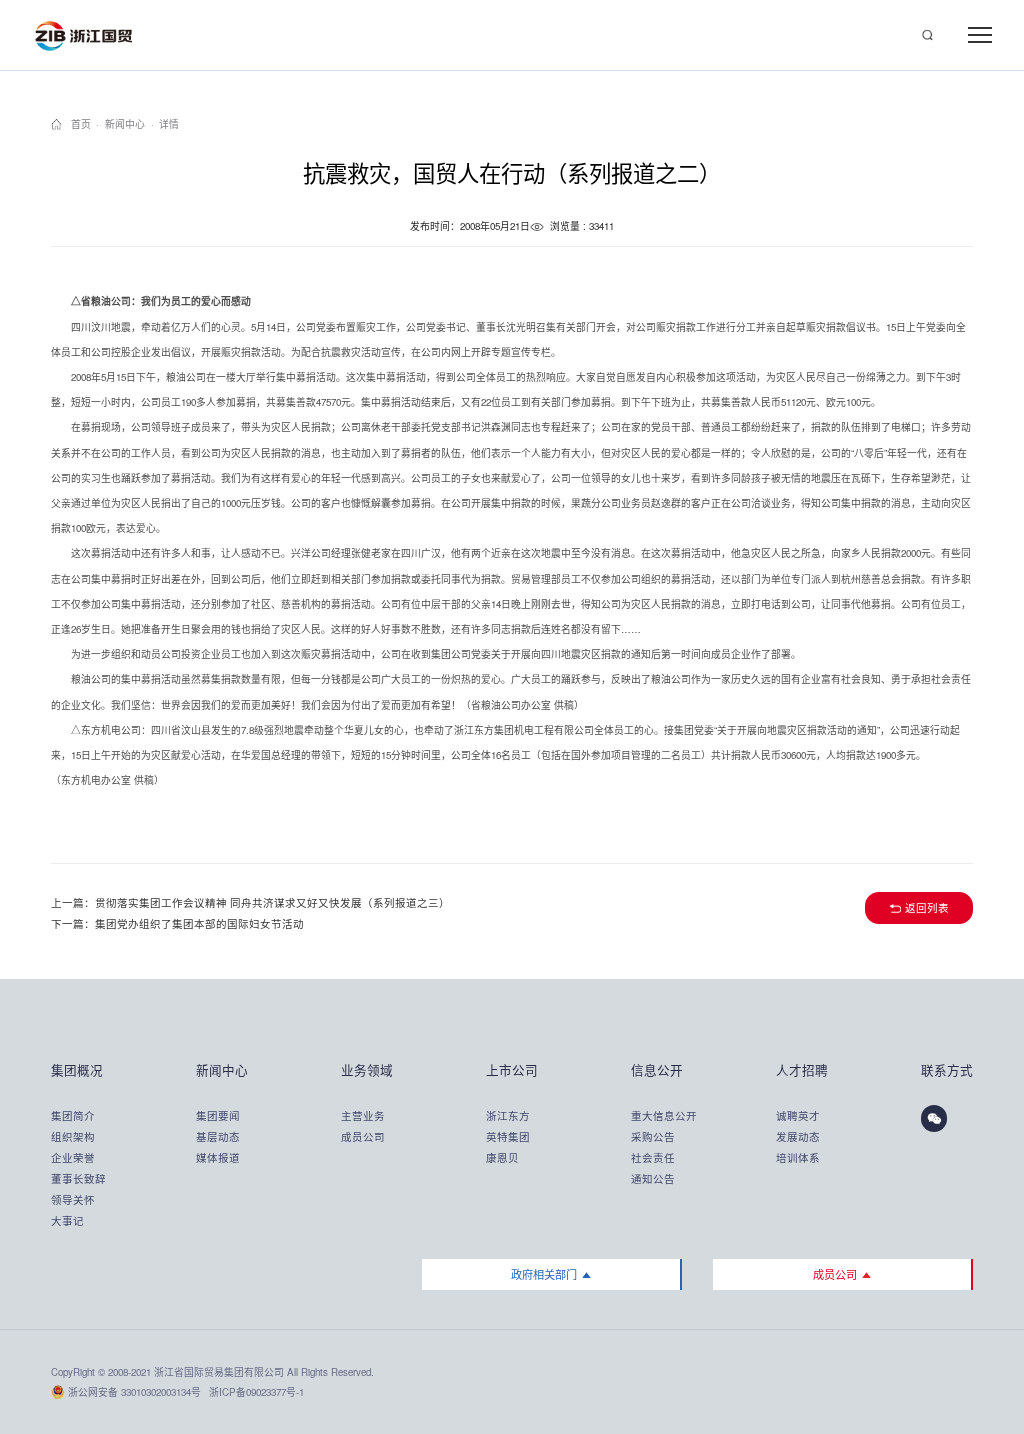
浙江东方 (508, 1115)
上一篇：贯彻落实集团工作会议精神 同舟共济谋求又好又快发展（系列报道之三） (250, 902)
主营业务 (363, 1115)
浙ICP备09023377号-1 (256, 1392)
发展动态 (798, 1136)
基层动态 (218, 1136)
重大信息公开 (656, 1115)
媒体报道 (218, 1157)
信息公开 (656, 1070)
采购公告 (653, 1136)
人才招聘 (801, 1070)
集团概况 (76, 1070)
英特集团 (508, 1136)
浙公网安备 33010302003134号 (134, 1392)
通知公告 (653, 1178)
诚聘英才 (798, 1115)
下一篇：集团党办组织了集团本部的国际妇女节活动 (177, 923)
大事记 (67, 1220)
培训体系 (798, 1157)
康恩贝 (502, 1157)
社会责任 (653, 1157)
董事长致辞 (76, 1178)
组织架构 (73, 1136)
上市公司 (511, 1070)
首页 (81, 124)
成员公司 (363, 1136)
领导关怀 (73, 1199)
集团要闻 (218, 1115)
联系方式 (947, 1070)
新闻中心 (125, 124)
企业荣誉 (73, 1157)
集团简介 (73, 1115)
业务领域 (366, 1070)
